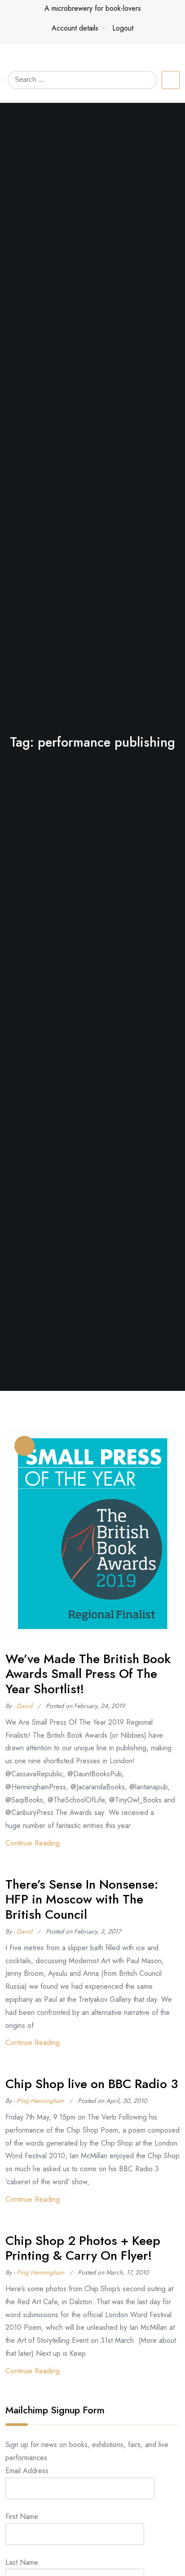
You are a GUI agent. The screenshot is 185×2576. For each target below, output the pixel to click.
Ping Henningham (40, 2101)
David (24, 1706)
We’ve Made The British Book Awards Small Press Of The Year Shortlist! (88, 1674)
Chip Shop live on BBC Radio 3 (92, 2084)
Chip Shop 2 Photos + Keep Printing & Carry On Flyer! (83, 2248)
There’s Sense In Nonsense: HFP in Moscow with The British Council (82, 1899)
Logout (123, 28)
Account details (75, 28)
